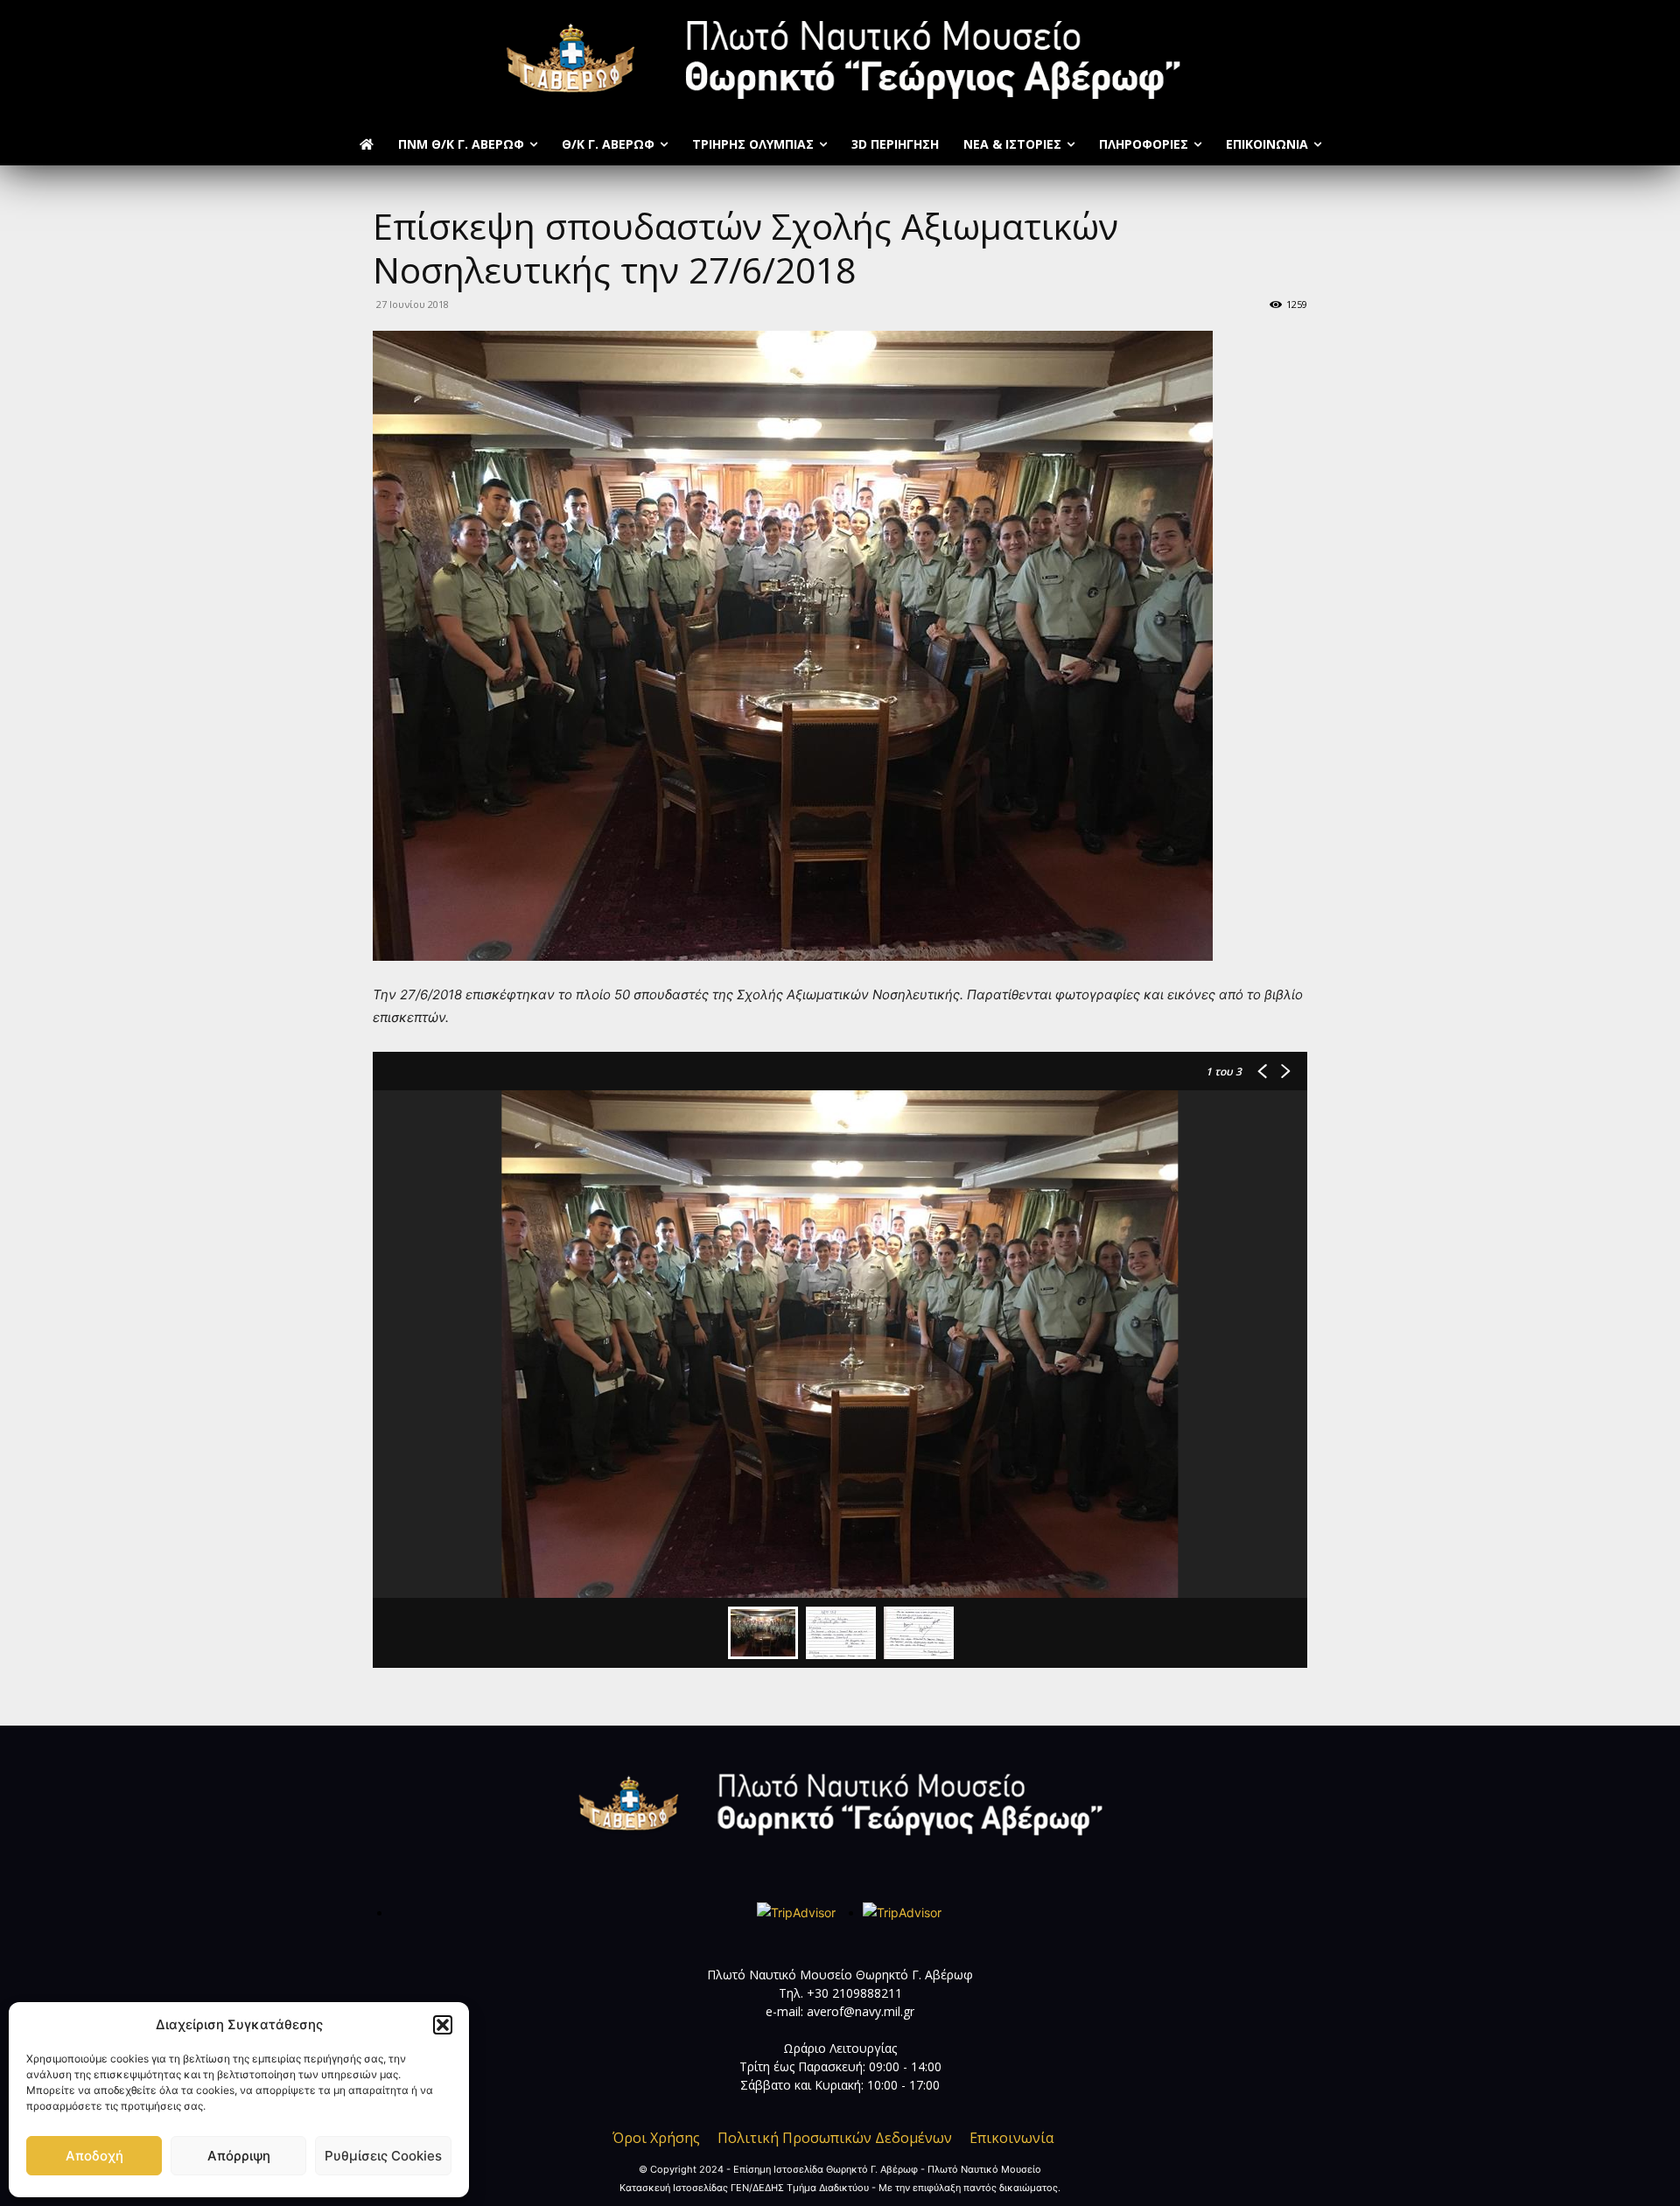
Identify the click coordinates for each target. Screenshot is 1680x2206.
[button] (443, 2025)
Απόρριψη (239, 2156)
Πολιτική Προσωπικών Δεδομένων (835, 2138)
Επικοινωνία (1011, 2138)
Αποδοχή (94, 2156)
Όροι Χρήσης (656, 2138)
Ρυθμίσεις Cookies (383, 2156)
